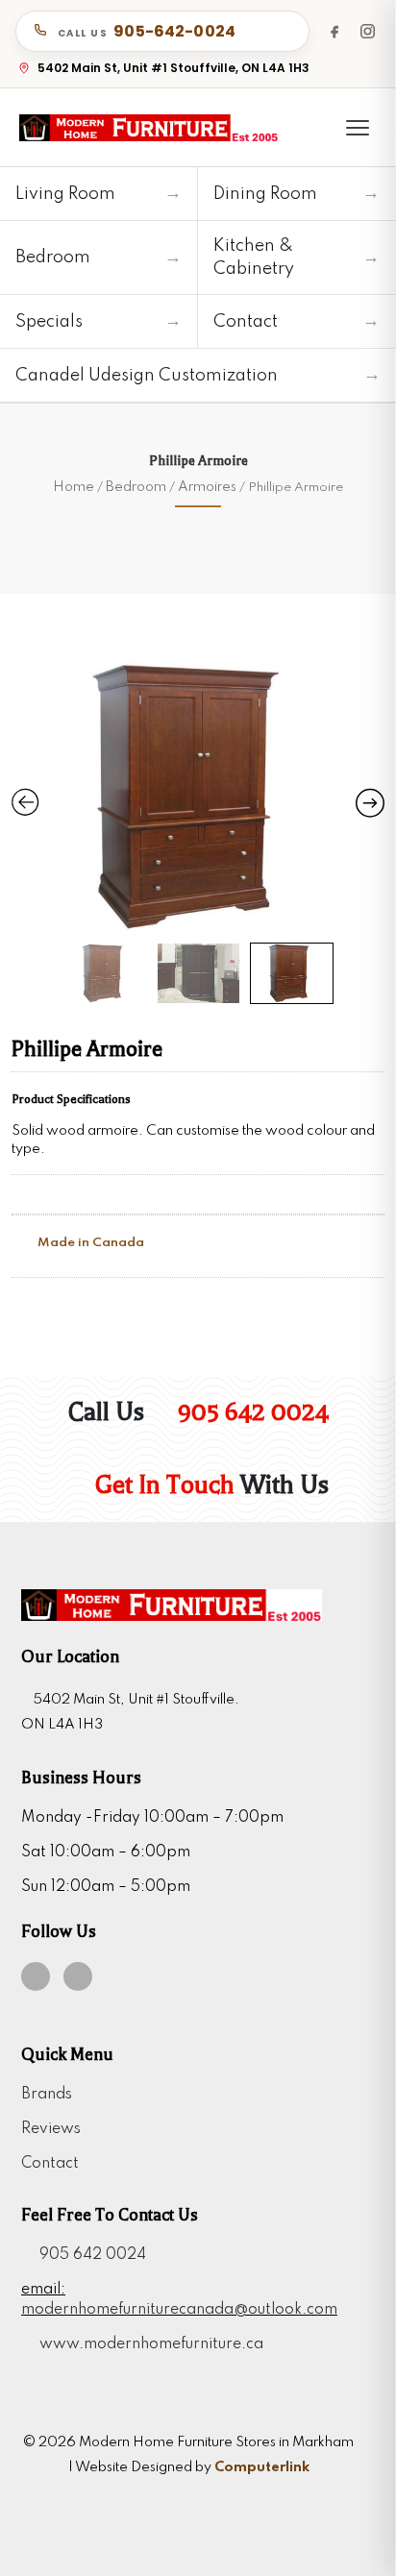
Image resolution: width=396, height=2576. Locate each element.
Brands (47, 2095)
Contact (50, 2164)
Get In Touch (162, 1485)
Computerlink (262, 2467)
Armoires (207, 487)
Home (74, 487)
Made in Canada (89, 1243)
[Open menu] (358, 128)
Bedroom (136, 487)
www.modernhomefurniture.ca (148, 2344)
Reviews (51, 2129)
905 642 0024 (250, 1412)
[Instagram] (367, 31)
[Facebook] (334, 31)
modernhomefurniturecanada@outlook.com (179, 2310)
